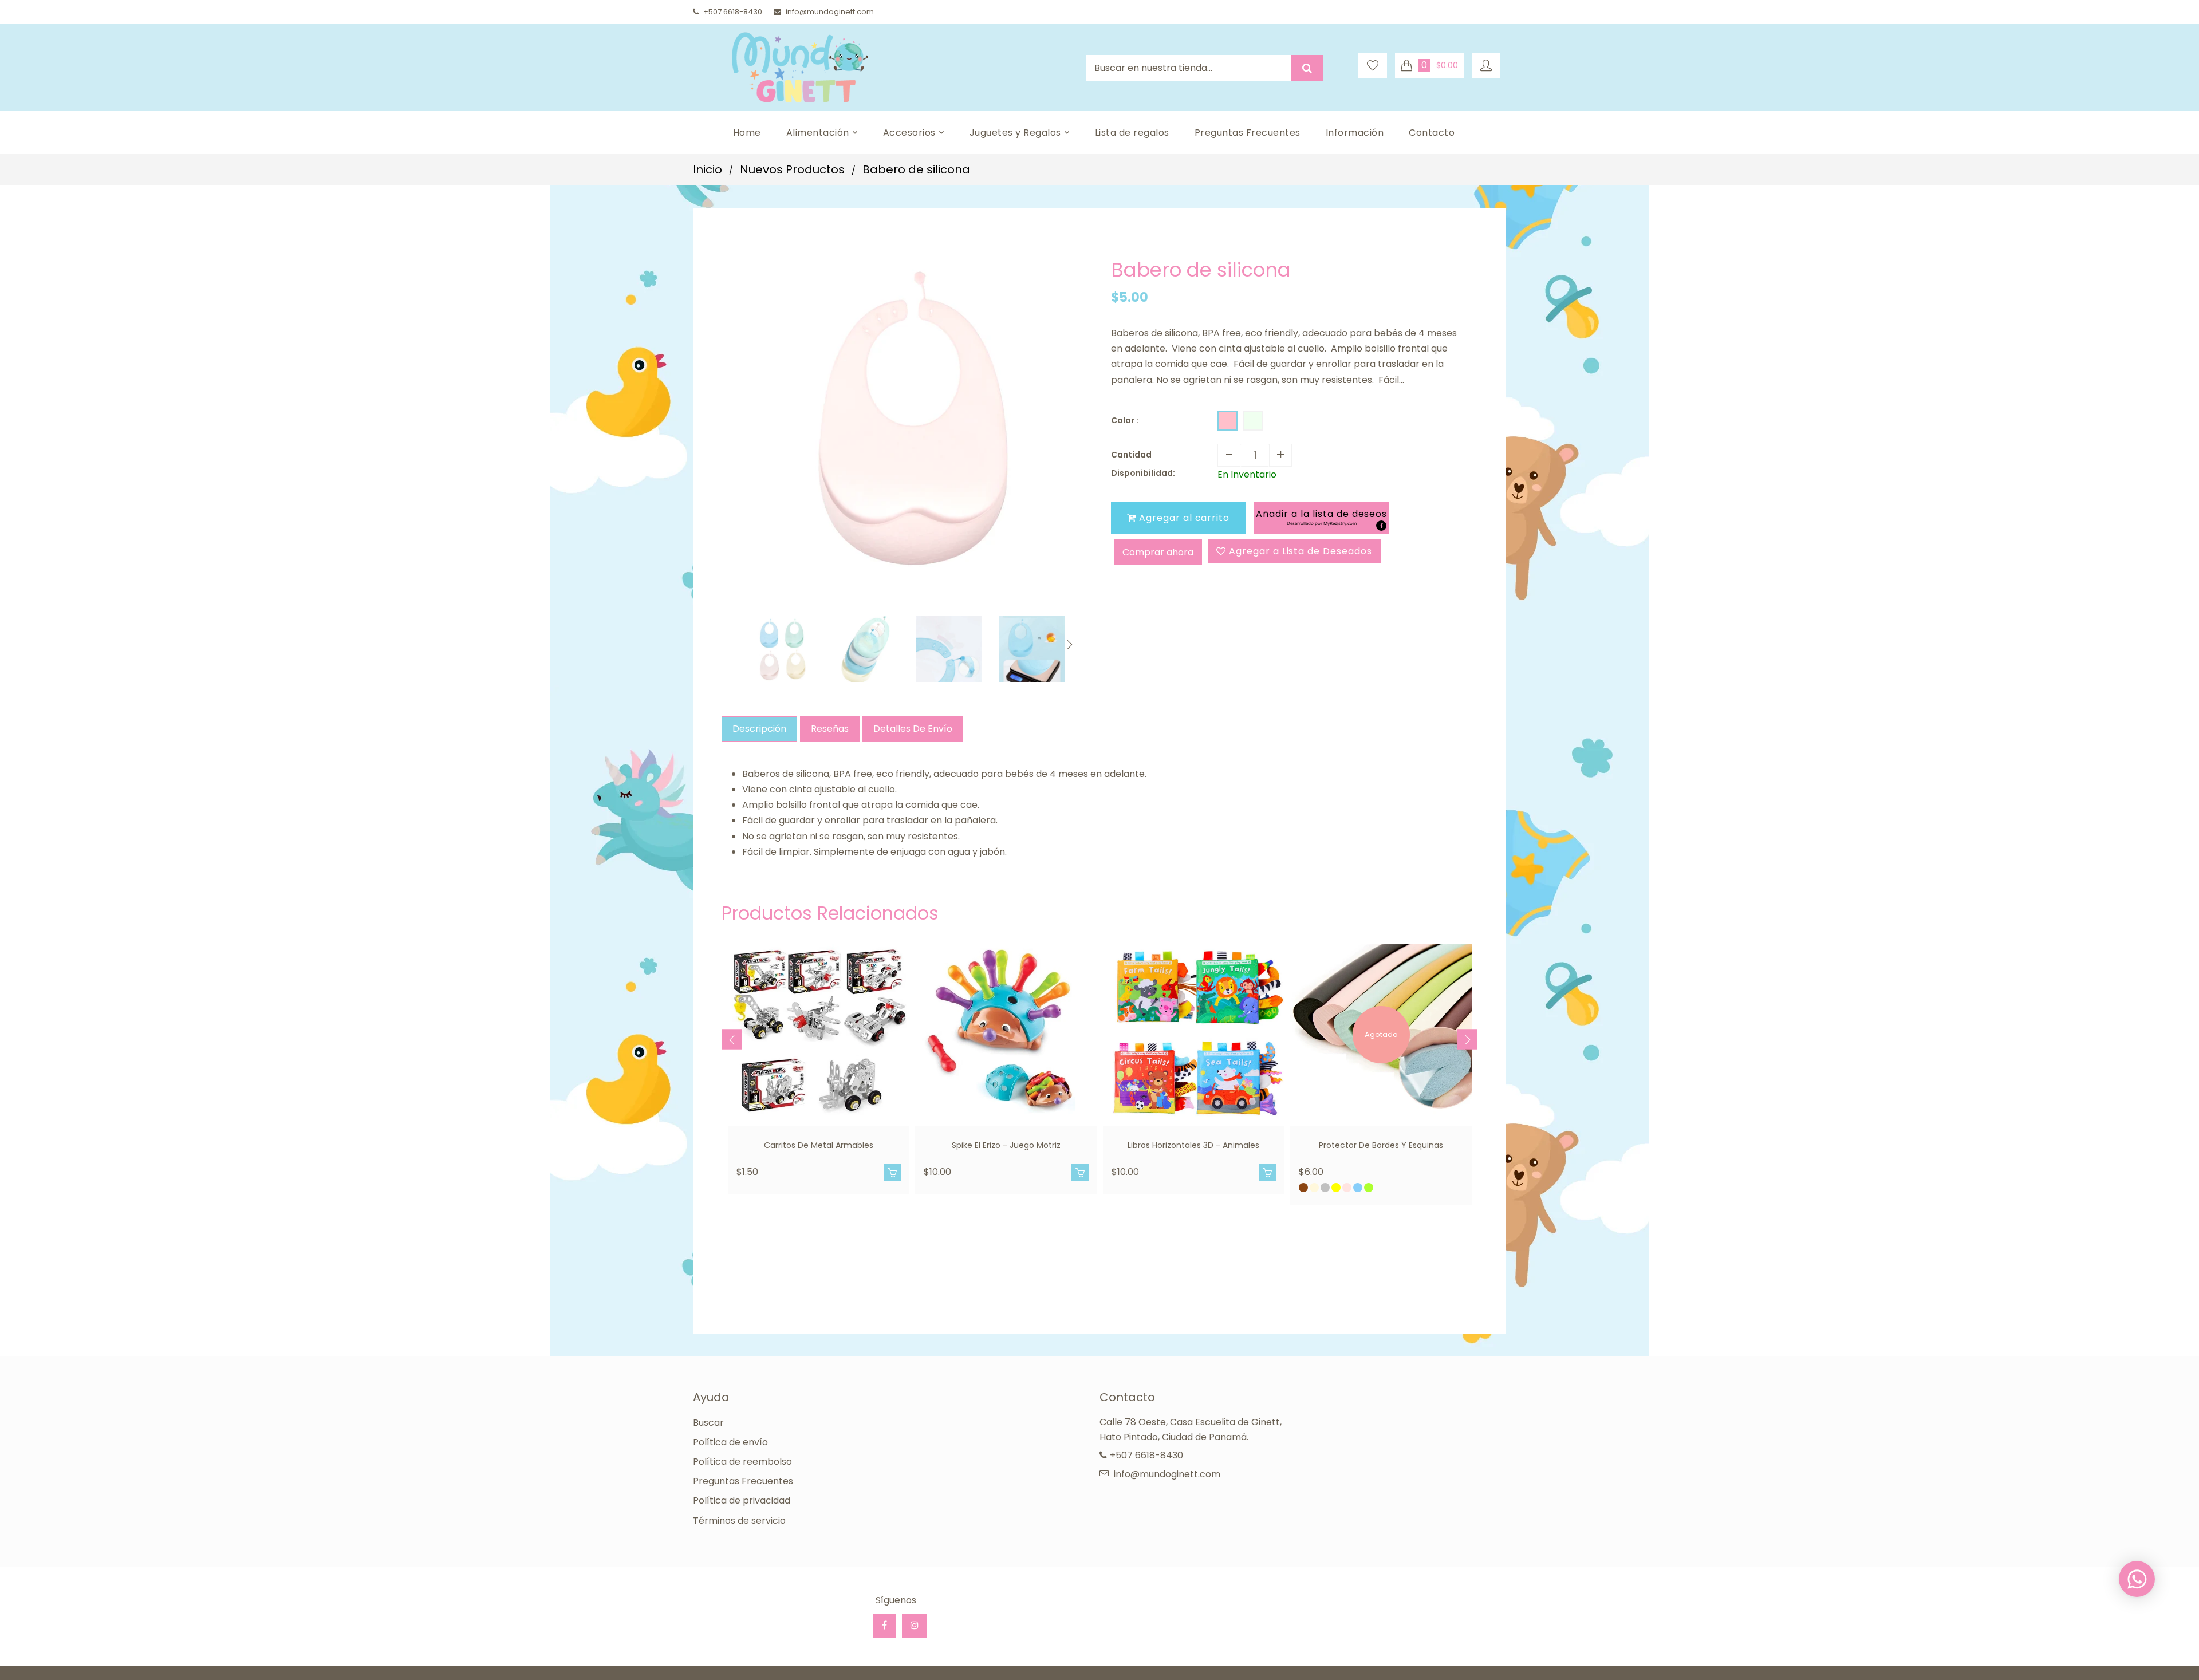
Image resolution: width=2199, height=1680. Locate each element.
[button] (1321, 518)
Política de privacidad (742, 1500)
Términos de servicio (739, 1521)
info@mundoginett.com (830, 12)
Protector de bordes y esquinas (1381, 1145)
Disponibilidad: (1143, 473)
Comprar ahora (1158, 552)
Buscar (708, 1423)
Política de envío (730, 1442)
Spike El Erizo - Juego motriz (1006, 1145)
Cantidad (1131, 455)
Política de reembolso (742, 1462)
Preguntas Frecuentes (743, 1481)
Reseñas (830, 729)
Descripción (759, 729)
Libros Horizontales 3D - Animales (1193, 1145)
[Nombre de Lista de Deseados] (1373, 66)
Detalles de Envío (913, 729)
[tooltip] (1381, 526)
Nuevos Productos (792, 169)
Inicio (708, 169)
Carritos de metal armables (819, 1145)
